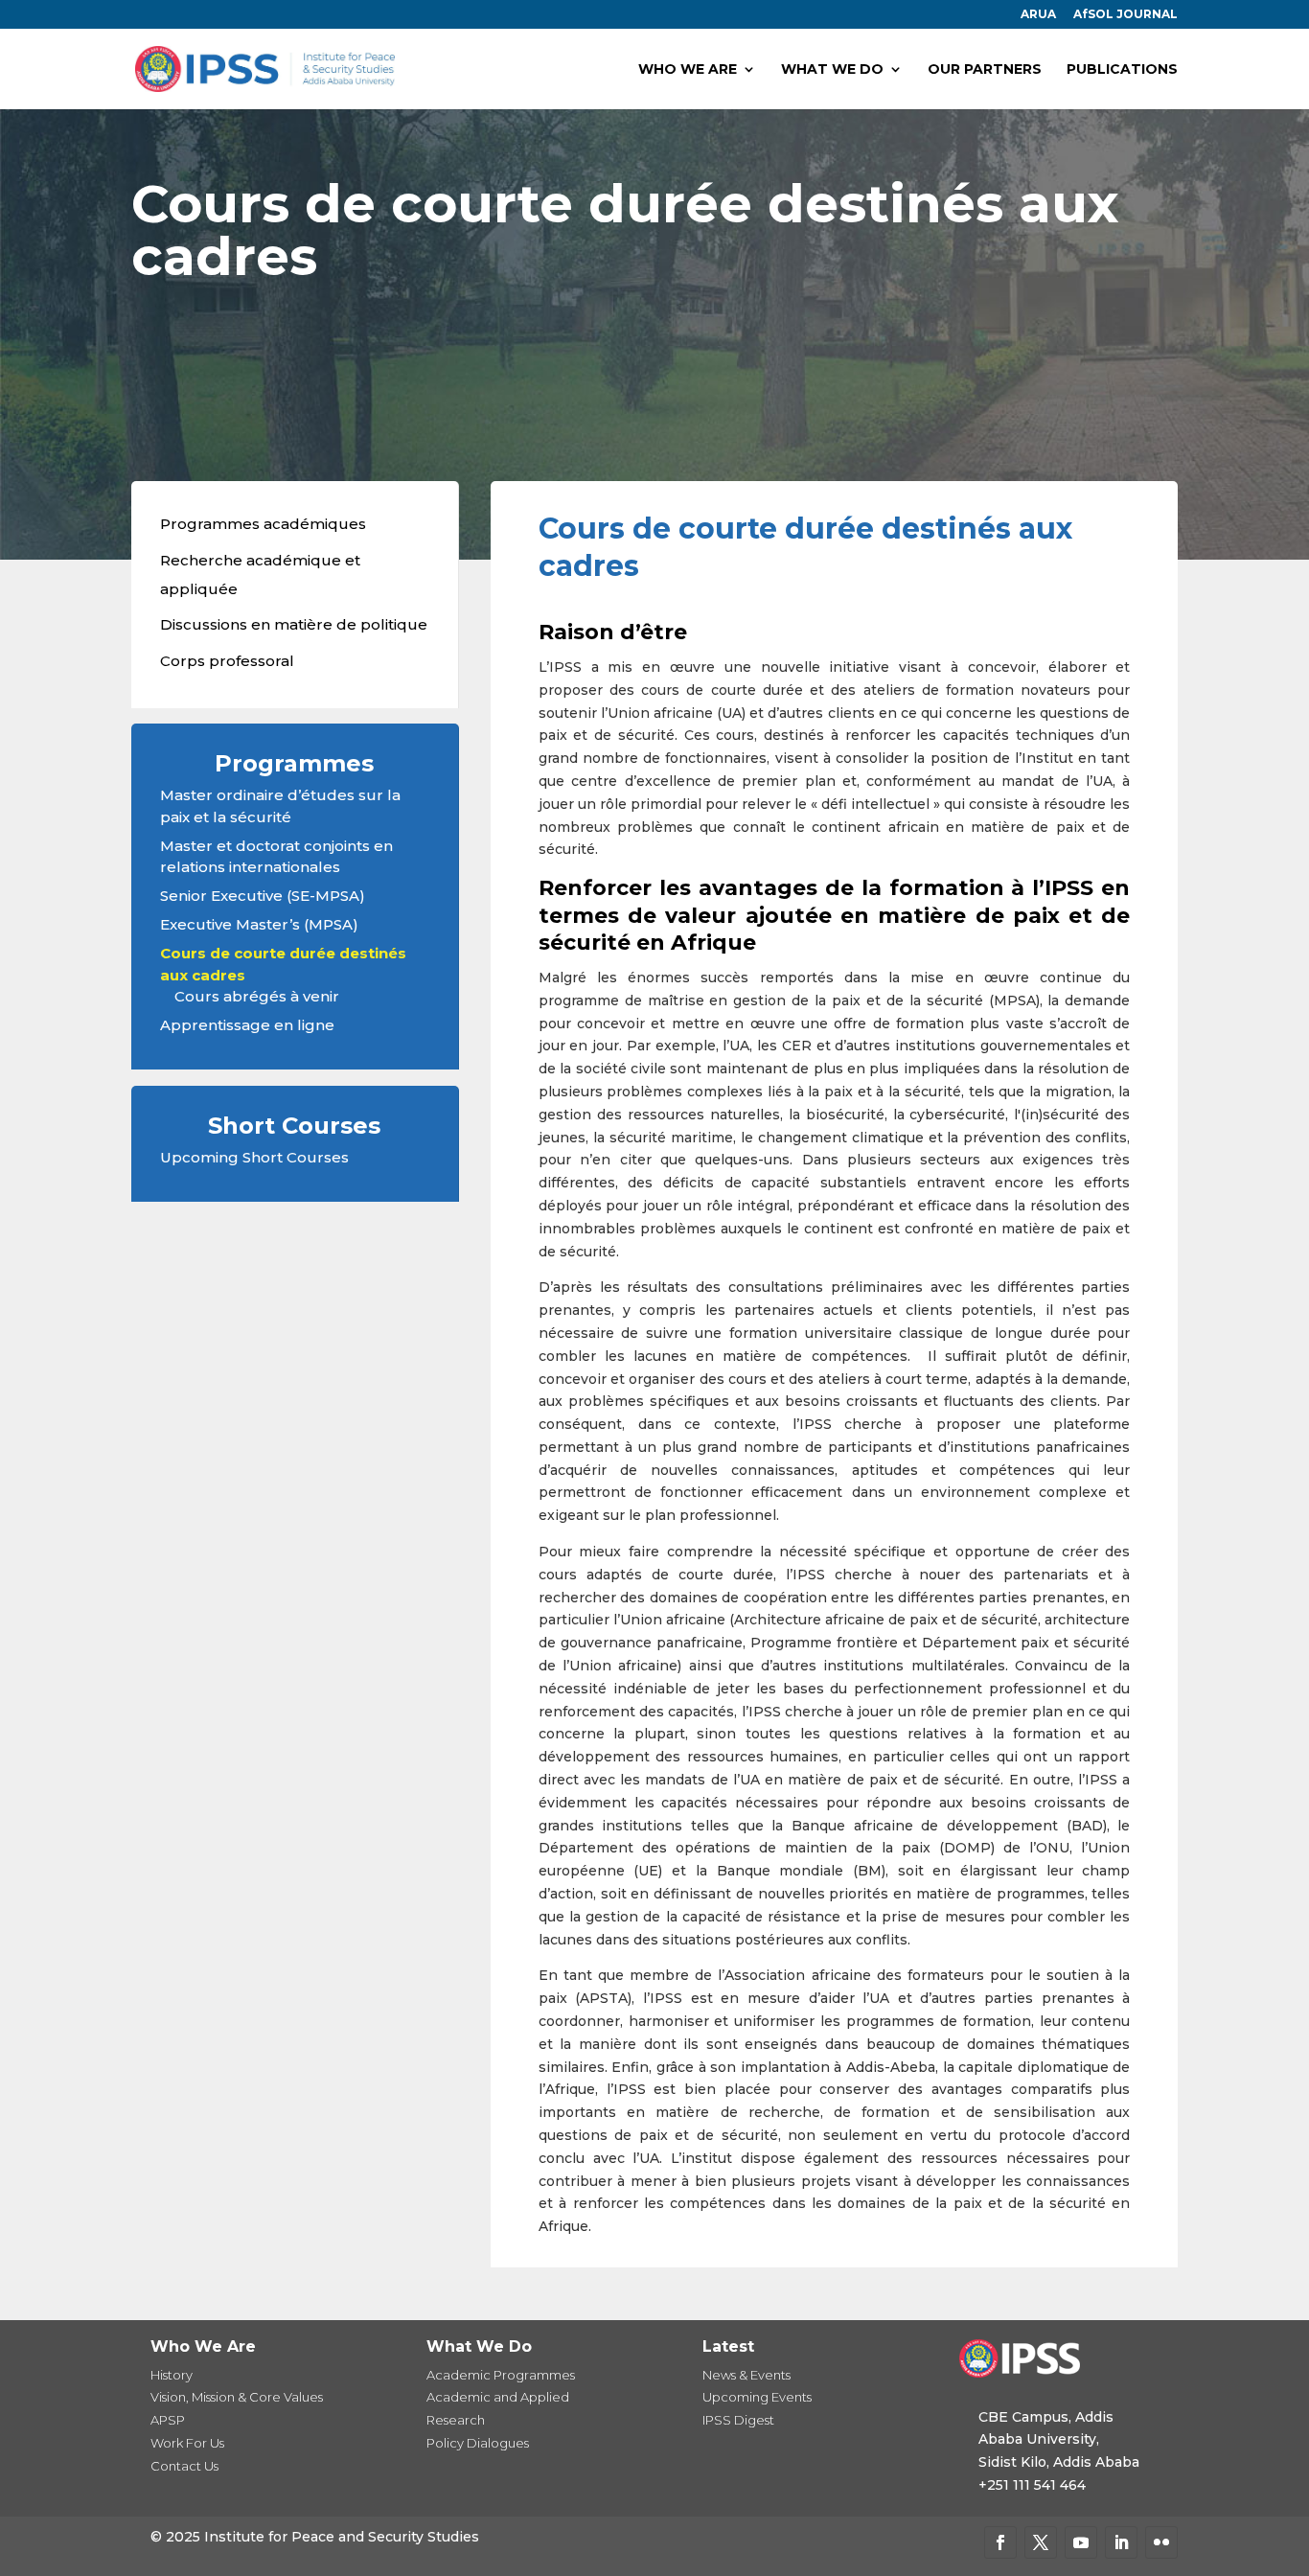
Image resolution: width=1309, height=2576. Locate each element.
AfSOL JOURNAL (1125, 15)
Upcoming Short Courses (254, 1157)
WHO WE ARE (688, 70)
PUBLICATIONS (1122, 70)
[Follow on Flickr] (1161, 2542)
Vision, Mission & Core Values (237, 2397)
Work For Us (187, 2443)
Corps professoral (227, 661)
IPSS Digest (738, 2420)
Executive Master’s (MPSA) (259, 924)
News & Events (746, 2375)
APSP (168, 2420)
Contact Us (184, 2466)
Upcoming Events (757, 2397)
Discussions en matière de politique (294, 624)
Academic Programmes (501, 2375)
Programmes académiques (263, 524)
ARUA (1038, 15)
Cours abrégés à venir (257, 996)
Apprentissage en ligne (247, 1025)
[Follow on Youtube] (1081, 2542)
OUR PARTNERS (985, 70)
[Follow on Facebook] (1000, 2542)
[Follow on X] (1041, 2542)
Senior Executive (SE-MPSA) (263, 896)
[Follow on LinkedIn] (1121, 2542)
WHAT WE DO (832, 70)
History (172, 2375)
